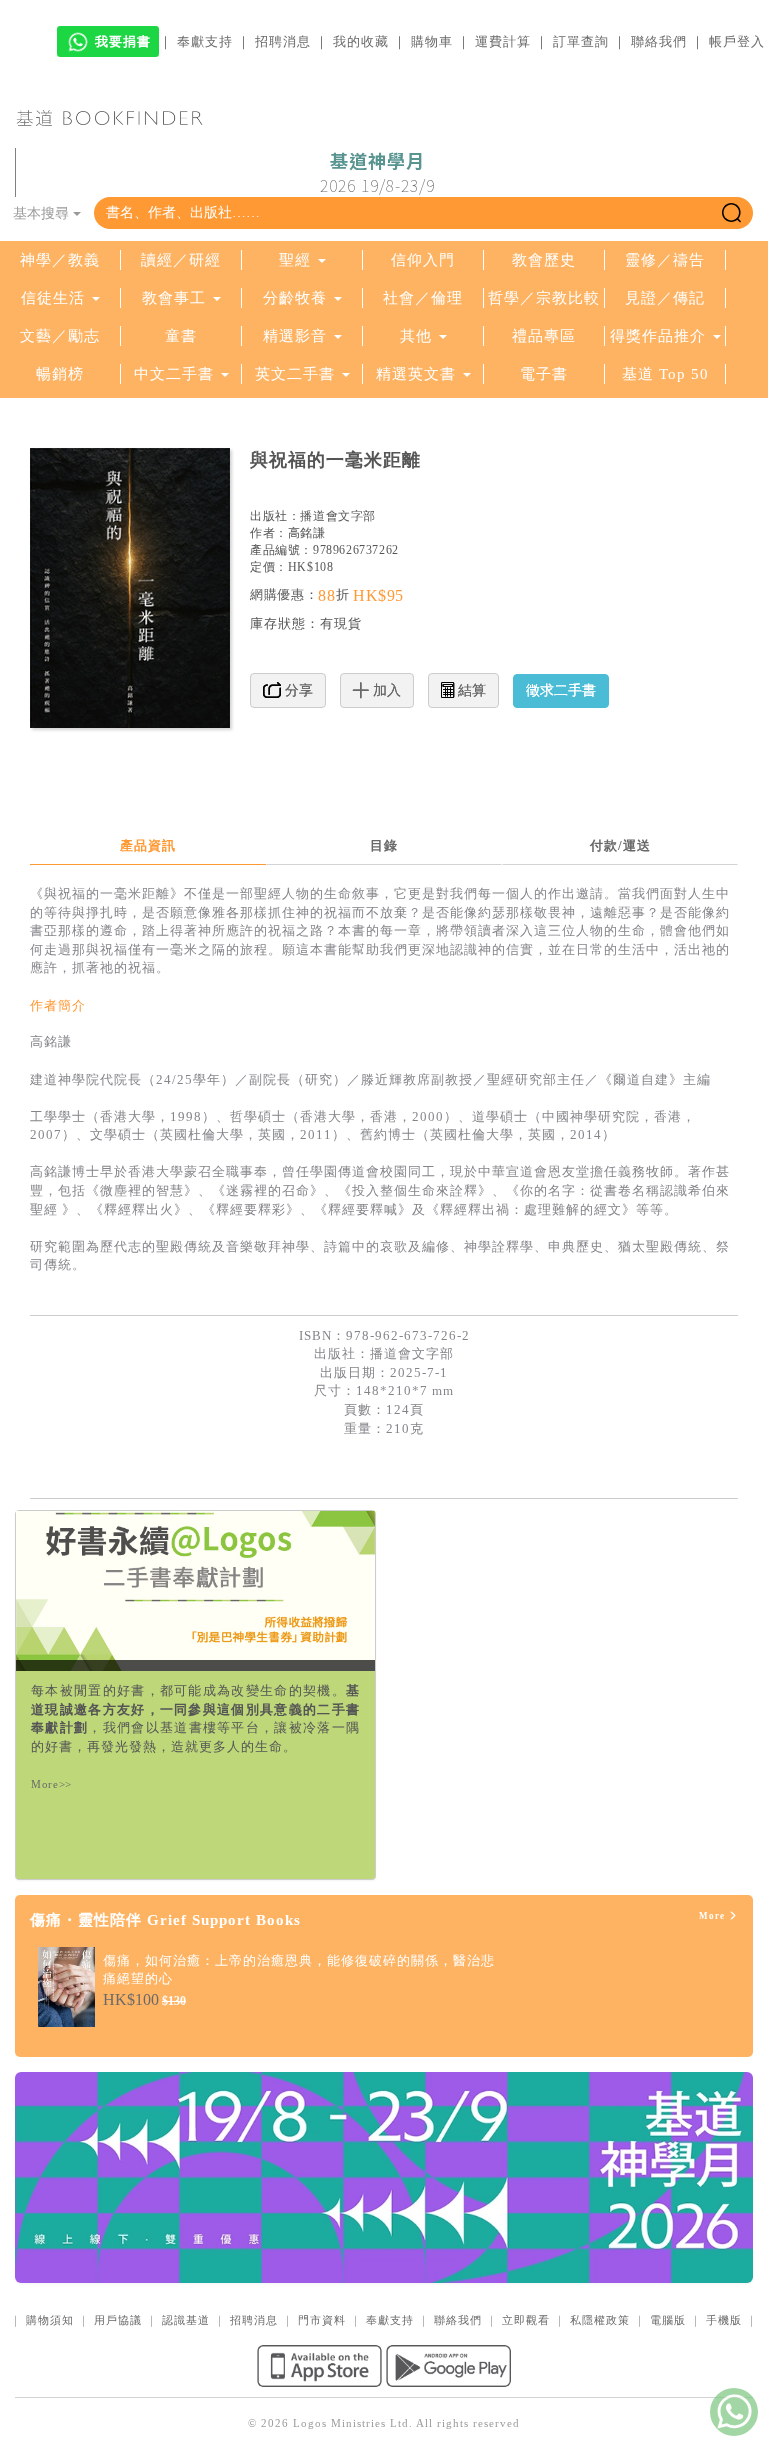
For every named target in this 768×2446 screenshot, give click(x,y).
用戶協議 (118, 2320)
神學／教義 (60, 260)
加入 (385, 690)
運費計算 (503, 41)
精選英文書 (418, 374)
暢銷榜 (60, 374)
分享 (297, 690)
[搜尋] (731, 213)
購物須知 (50, 2320)
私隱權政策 (600, 2320)
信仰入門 (423, 260)
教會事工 (174, 298)
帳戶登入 (737, 41)
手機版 (724, 2320)
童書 (181, 336)
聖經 (295, 260)
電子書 (544, 374)
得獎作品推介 (658, 336)
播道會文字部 (338, 516)
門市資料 (322, 2320)
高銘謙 (307, 533)
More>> (51, 1784)
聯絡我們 (659, 41)
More (713, 1916)
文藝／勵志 (60, 336)
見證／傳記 (665, 298)
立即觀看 (526, 2320)
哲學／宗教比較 (544, 298)
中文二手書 (176, 374)
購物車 (432, 41)
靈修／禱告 (665, 260)
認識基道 (186, 2320)
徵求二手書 (561, 690)
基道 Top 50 (665, 374)
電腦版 (668, 2320)
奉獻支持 (205, 41)
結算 (470, 690)
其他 (416, 336)
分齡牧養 (295, 298)
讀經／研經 (181, 260)
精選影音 (295, 336)
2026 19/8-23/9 (377, 173)
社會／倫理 (423, 298)
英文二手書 (297, 374)
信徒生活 (53, 298)
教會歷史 (544, 260)
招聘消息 (283, 41)
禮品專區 (544, 336)
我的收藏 (361, 41)
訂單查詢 (581, 41)
